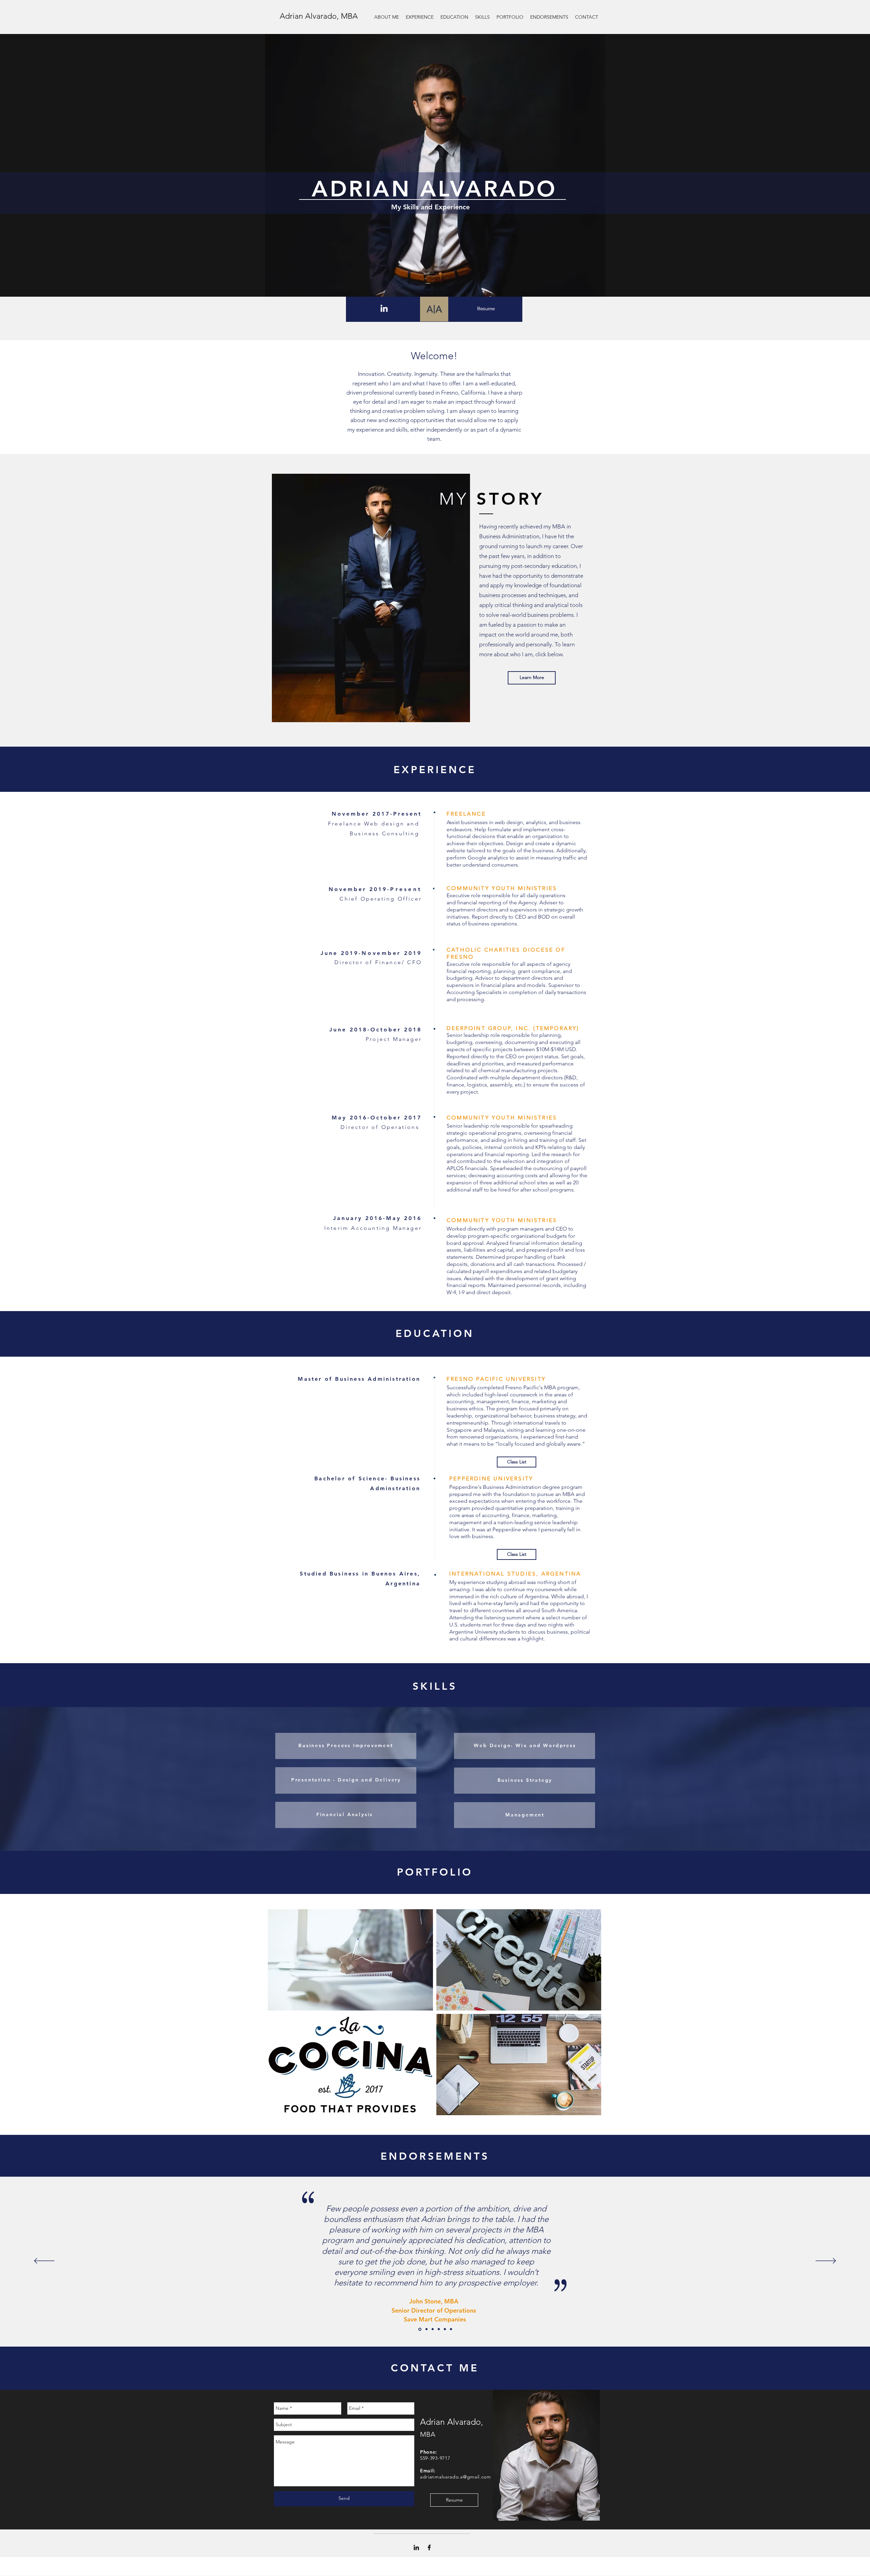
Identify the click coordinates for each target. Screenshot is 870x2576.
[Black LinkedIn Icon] (416, 2547)
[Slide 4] (427, 2329)
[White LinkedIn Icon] (384, 308)
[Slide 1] (451, 2329)
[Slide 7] (439, 2329)
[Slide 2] (420, 2329)
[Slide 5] (433, 2329)
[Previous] (44, 2261)
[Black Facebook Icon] (429, 2547)
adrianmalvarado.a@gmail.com (456, 2477)
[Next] (826, 2261)
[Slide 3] (445, 2329)
